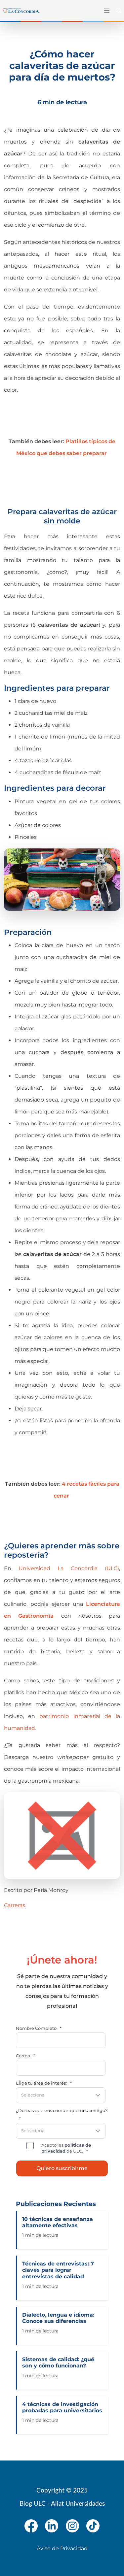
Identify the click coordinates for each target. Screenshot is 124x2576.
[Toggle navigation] (105, 10)
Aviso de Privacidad (62, 2548)
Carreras (15, 1905)
